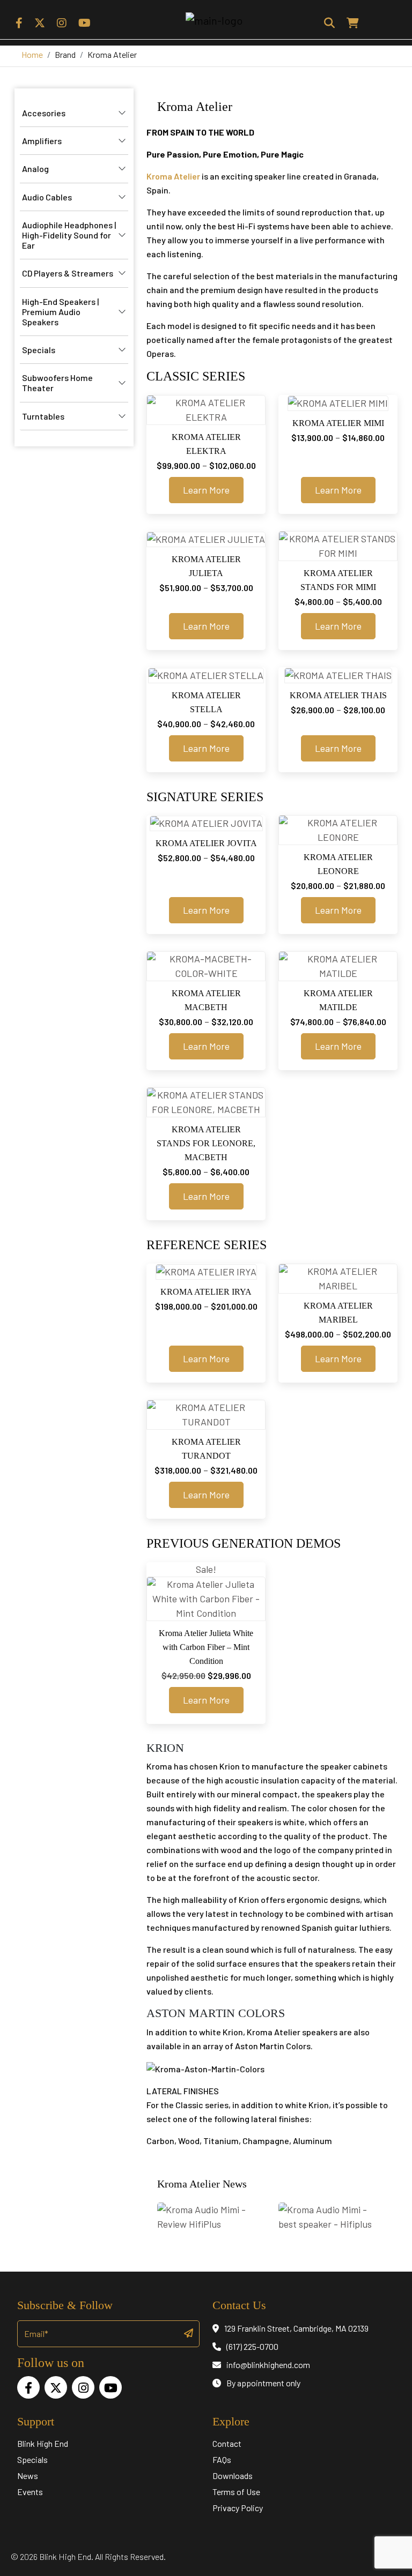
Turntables (43, 416)
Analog (35, 169)
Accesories (44, 113)
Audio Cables (47, 197)
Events (30, 2492)
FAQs (222, 2459)
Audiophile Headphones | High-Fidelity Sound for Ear (69, 235)
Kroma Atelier (173, 176)
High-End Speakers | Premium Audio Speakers (60, 312)
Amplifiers (42, 141)
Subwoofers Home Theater (57, 383)
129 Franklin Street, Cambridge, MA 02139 (296, 2328)
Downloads (233, 2476)
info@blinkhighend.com (268, 2365)
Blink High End (43, 2443)
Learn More (206, 490)
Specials (39, 350)
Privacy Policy (238, 2508)
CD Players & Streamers (68, 273)
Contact (227, 2443)
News (28, 2476)
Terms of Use (236, 2492)
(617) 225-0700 (252, 2346)
